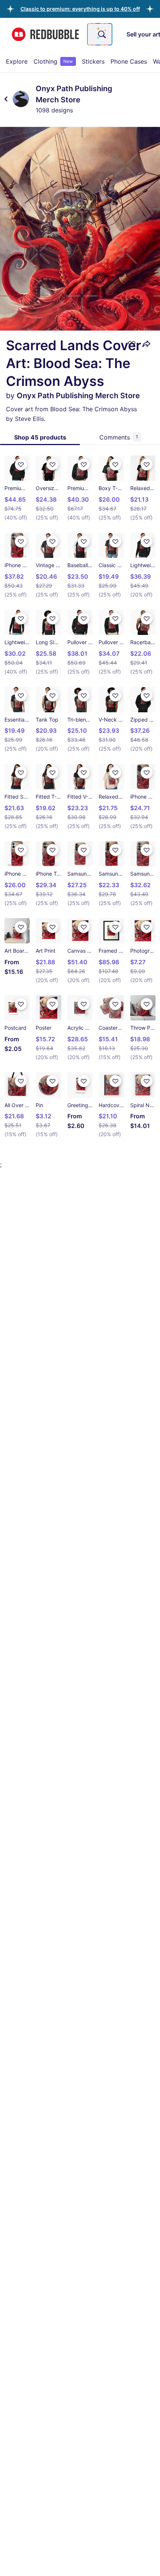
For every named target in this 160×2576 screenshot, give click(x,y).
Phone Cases (129, 61)
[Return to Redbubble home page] (45, 34)
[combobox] (100, 34)
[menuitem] (17, 61)
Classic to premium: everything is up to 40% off (80, 9)
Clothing (53, 61)
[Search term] (101, 34)
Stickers (93, 61)
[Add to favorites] (132, 344)
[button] (80, 9)
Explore (17, 61)
